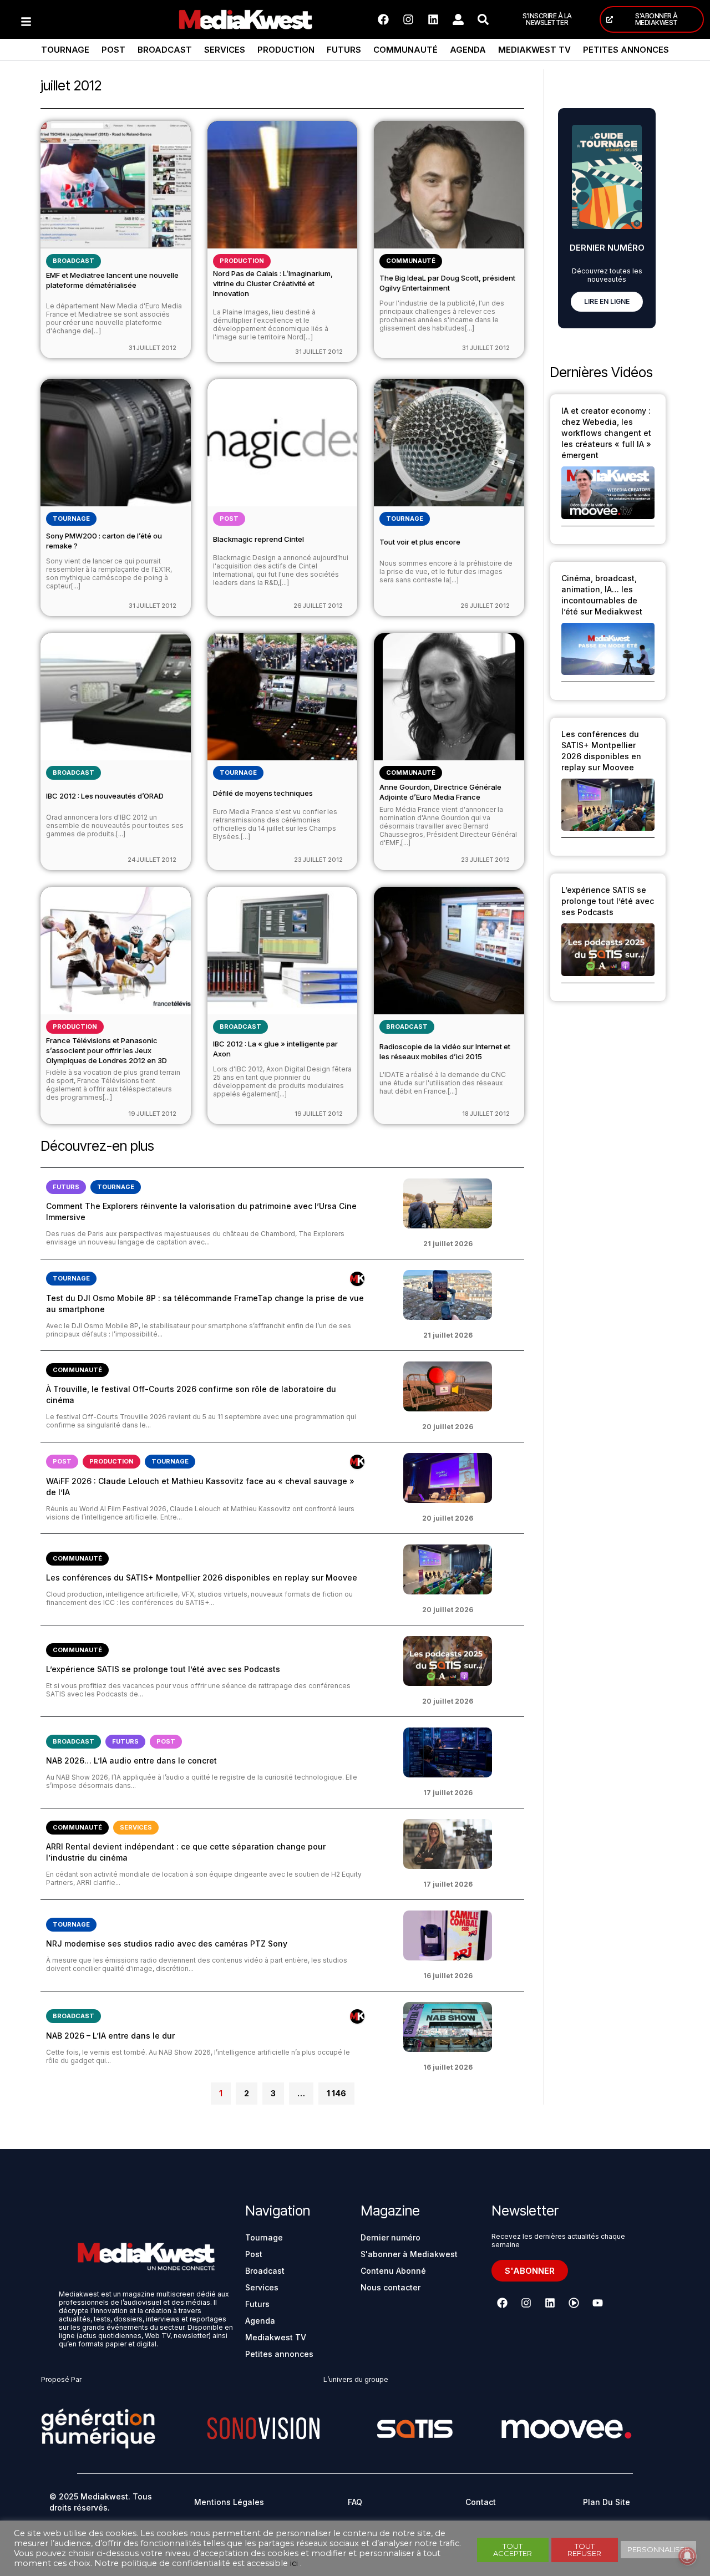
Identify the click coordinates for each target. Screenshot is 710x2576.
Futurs (344, 50)
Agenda (468, 50)
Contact (481, 2502)
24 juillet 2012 (152, 860)
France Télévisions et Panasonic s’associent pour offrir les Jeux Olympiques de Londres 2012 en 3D (106, 1050)
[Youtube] (597, 2303)
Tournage (65, 50)
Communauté (405, 50)
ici (294, 2563)
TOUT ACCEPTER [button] (513, 2550)
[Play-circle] (574, 2303)
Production (286, 50)
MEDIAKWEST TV (534, 50)
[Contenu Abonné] (357, 1279)
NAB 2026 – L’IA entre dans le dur (110, 2036)
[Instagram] (408, 19)
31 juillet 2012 (153, 348)
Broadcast (165, 50)
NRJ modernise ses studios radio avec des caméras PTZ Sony (167, 1944)
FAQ (355, 2502)
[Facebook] (383, 19)
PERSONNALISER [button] (658, 2549)
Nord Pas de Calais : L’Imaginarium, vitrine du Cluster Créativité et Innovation (273, 283)
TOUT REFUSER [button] (584, 2550)
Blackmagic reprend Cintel (258, 539)
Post (113, 50)
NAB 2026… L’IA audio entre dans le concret (131, 1760)
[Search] (483, 19)
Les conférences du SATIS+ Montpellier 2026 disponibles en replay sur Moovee (202, 1577)
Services (225, 50)
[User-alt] (458, 19)
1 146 (336, 2090)
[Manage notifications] (687, 2556)
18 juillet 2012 (486, 1114)
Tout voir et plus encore (420, 542)
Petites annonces (626, 50)
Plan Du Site (607, 2502)
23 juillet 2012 (318, 860)
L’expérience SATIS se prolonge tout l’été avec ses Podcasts (163, 1669)
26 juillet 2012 (318, 606)
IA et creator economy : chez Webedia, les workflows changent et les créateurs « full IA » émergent (606, 433)
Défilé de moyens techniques (263, 793)
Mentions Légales (229, 2502)
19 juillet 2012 (152, 1114)
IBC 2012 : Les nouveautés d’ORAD (105, 796)
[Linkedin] (433, 19)
